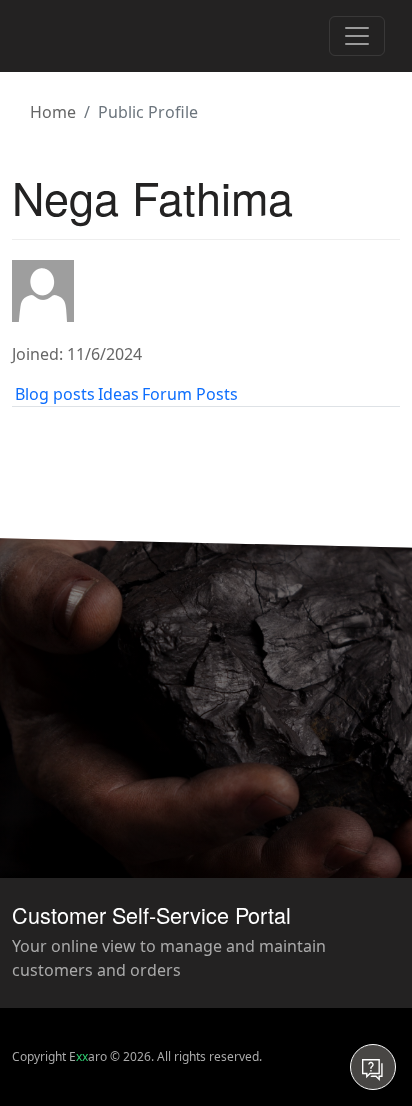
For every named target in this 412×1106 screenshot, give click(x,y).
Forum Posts (190, 394)
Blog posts (55, 394)
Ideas (118, 394)
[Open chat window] (373, 1067)
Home (53, 112)
